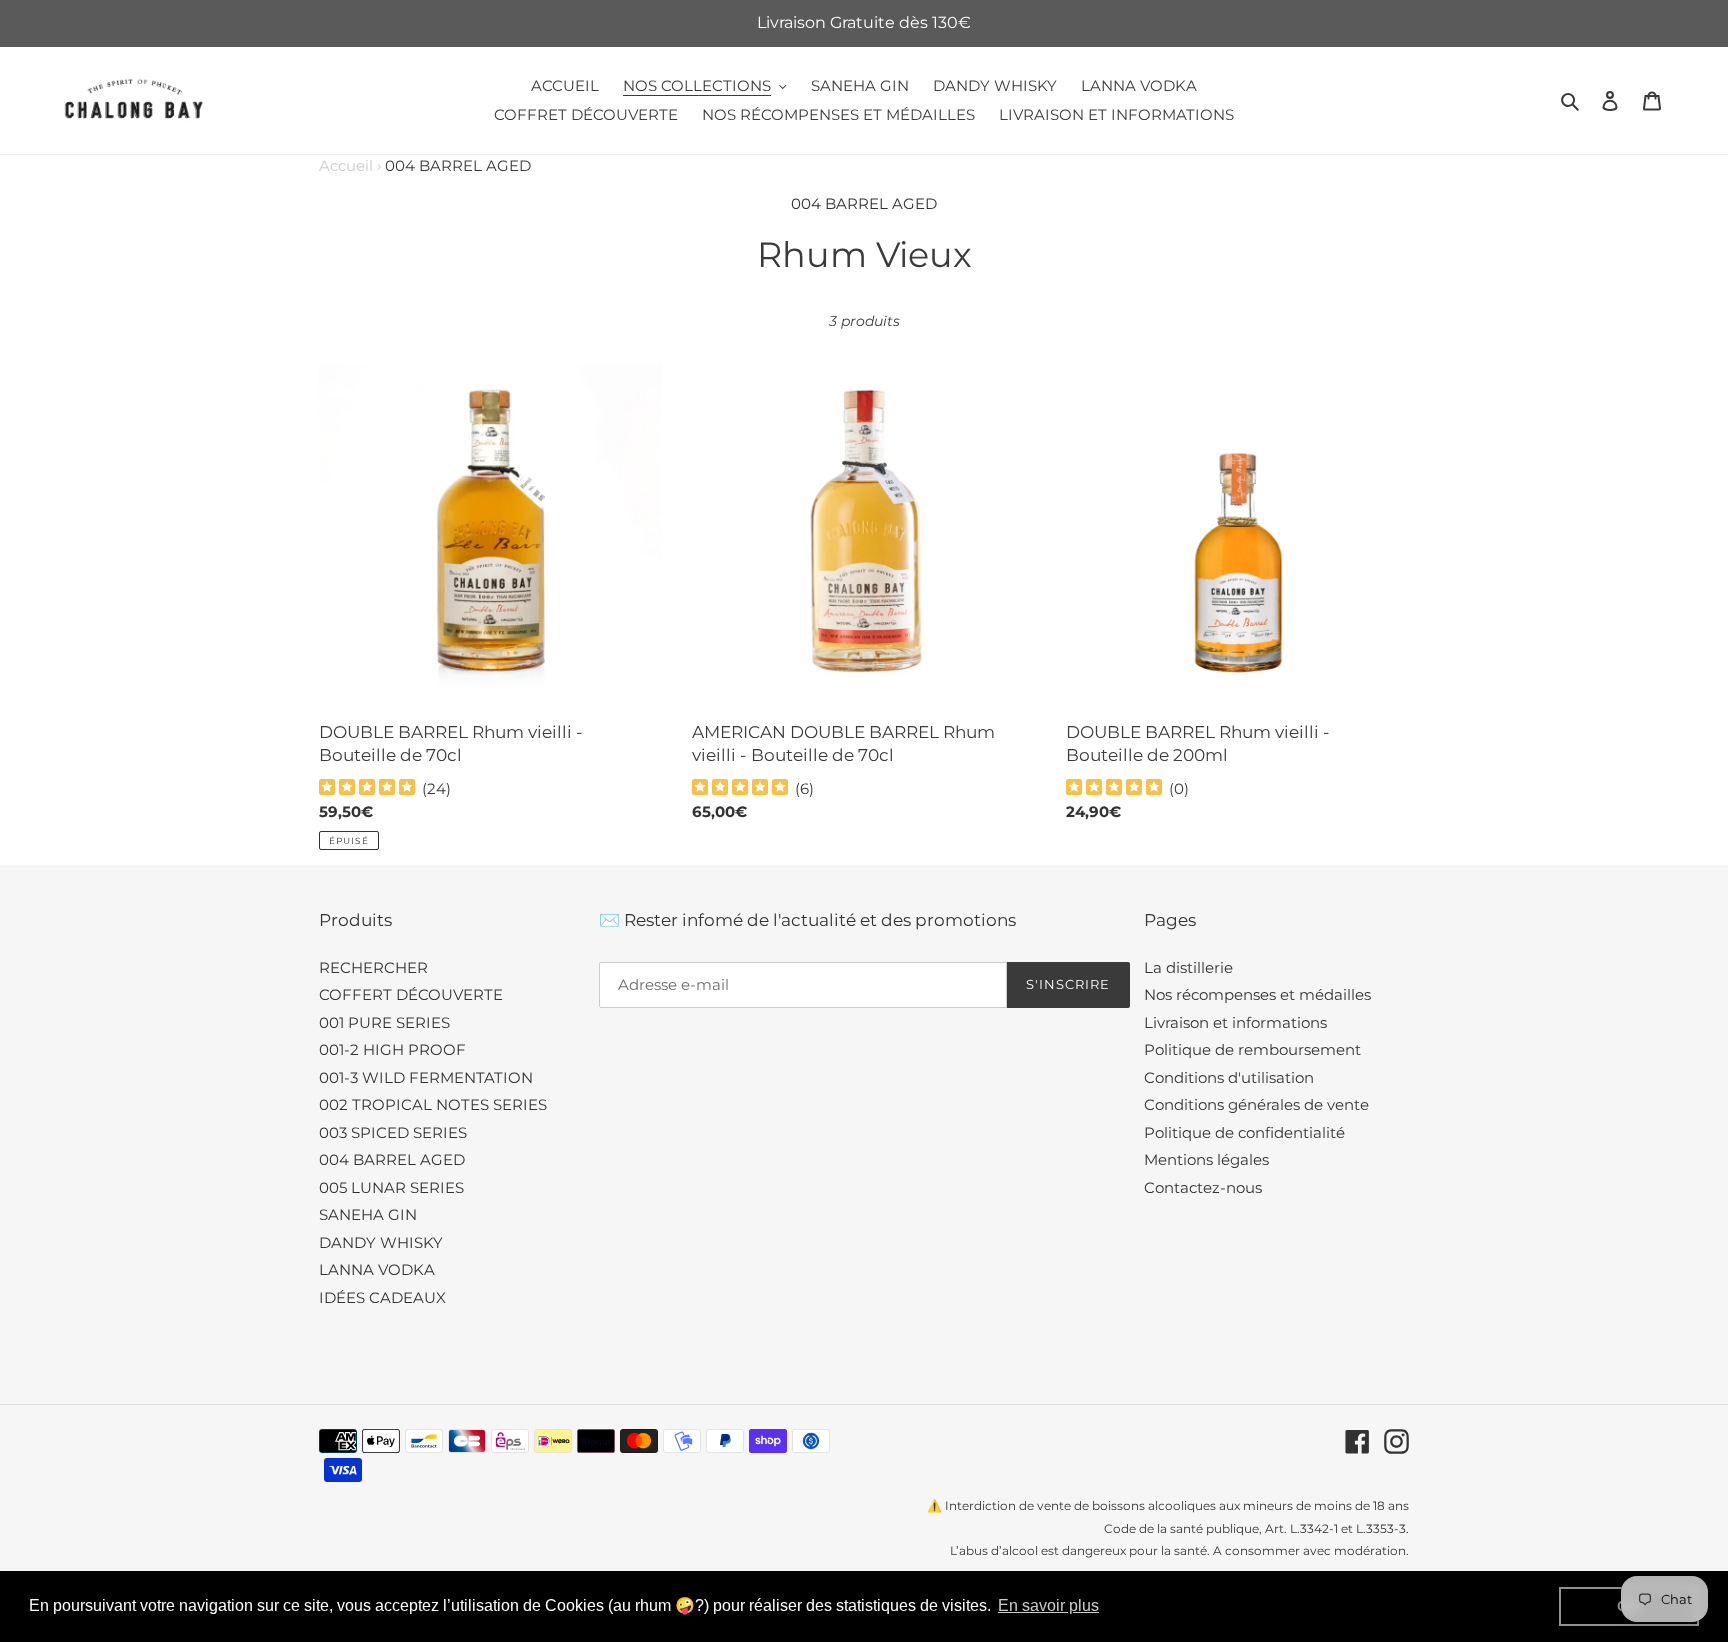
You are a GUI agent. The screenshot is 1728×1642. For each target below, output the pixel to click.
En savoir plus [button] (1048, 1605)
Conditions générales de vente (1256, 1104)
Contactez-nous (1203, 1187)
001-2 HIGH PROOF (392, 1049)
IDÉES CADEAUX (382, 1297)
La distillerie (1188, 967)
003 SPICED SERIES (393, 1132)
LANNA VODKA (377, 1269)
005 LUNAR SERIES (391, 1187)
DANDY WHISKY (381, 1242)
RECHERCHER (373, 967)
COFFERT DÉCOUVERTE (411, 994)
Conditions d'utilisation (1229, 1077)
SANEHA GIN (368, 1214)
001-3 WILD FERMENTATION (426, 1077)
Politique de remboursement (1252, 1049)
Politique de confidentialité (1244, 1132)
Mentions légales (1206, 1159)
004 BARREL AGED (392, 1159)
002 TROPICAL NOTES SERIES (433, 1104)
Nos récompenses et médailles (1257, 994)
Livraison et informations (1235, 1022)
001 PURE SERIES (384, 1022)
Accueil (350, 165)
